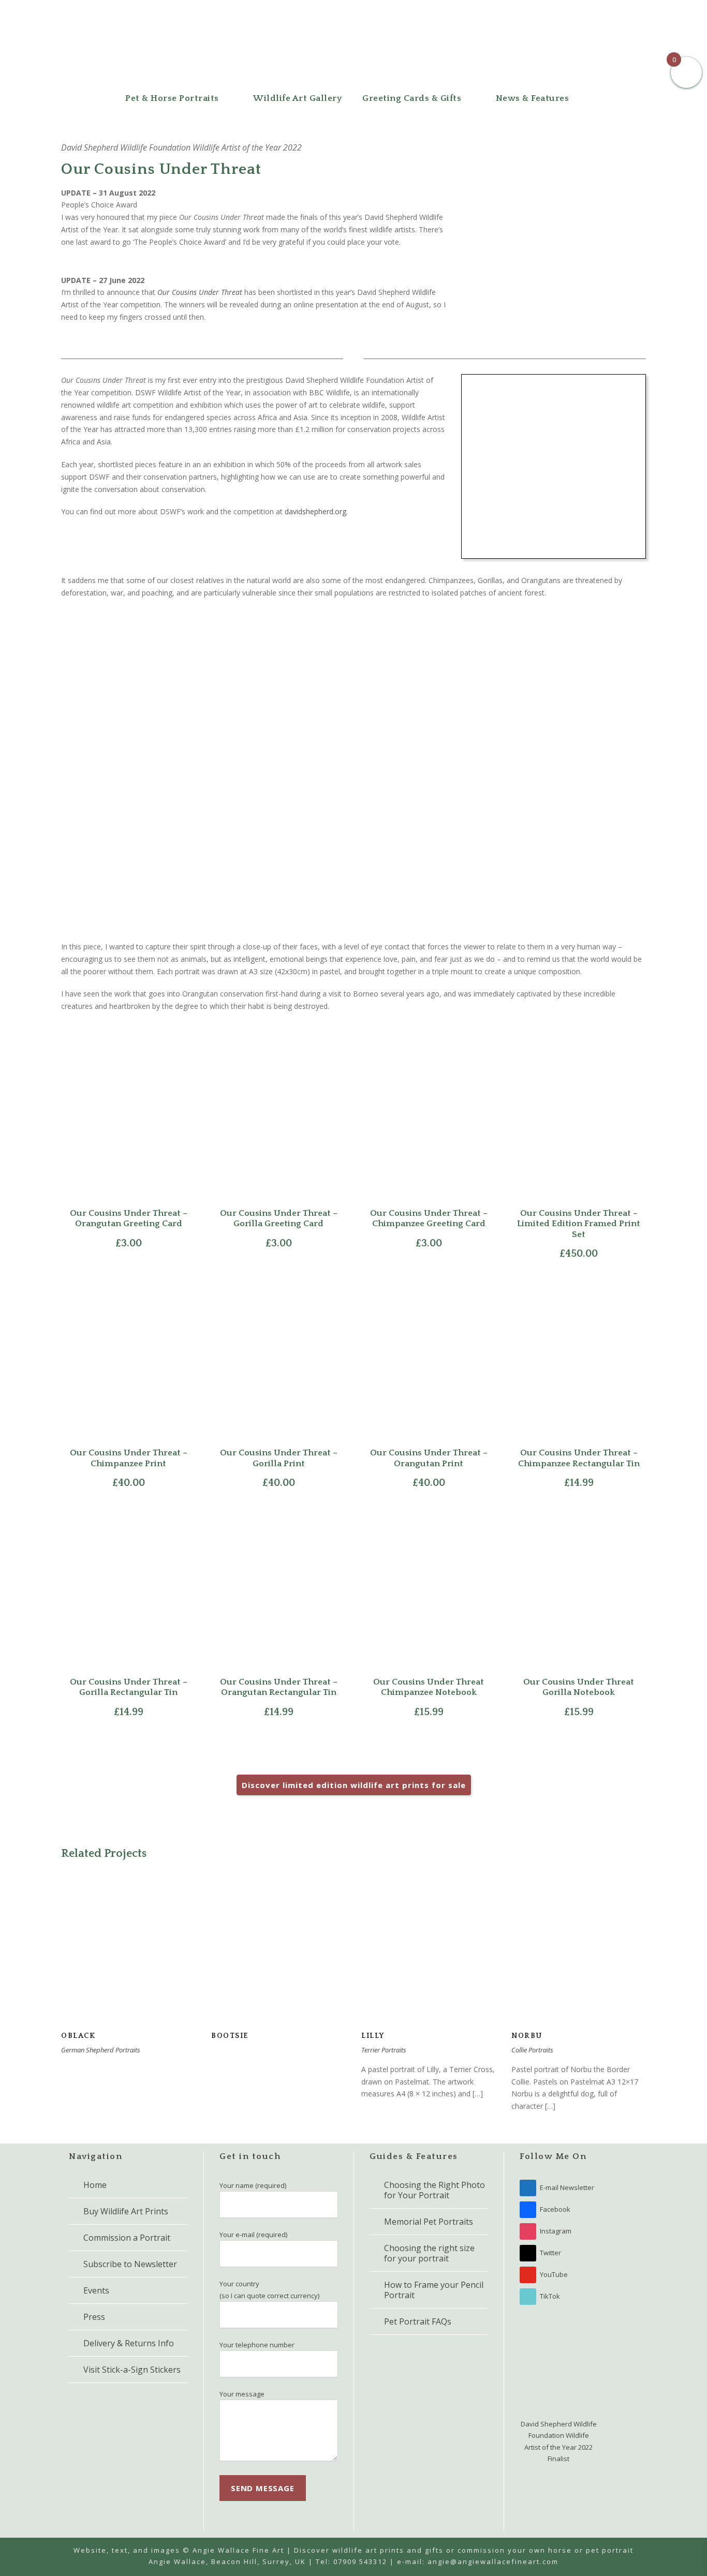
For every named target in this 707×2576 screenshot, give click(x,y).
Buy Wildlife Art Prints (126, 2211)
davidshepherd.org (315, 511)
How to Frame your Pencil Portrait (434, 2290)
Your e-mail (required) (253, 2235)
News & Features (533, 98)
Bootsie (279, 1962)
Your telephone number (257, 2345)
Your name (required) (253, 2185)
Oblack (129, 1962)
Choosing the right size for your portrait (429, 2253)
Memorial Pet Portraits (429, 2222)
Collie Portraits (532, 2050)
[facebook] (578, 11)
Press (94, 2317)
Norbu (579, 1962)
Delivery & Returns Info (129, 2343)
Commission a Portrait (127, 2238)
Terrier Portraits (384, 2050)
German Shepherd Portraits (101, 2050)
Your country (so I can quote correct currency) (269, 2289)
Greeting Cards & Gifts (412, 98)
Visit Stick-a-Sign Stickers (132, 2370)
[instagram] (642, 11)
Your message (242, 2394)
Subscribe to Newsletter (130, 2264)
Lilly (429, 1962)
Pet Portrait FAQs (418, 2321)
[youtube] (621, 11)
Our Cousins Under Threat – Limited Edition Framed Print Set (579, 1224)
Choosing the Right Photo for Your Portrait (434, 2190)
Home (95, 2185)
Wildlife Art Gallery (297, 98)
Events (96, 2290)
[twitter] (599, 11)
